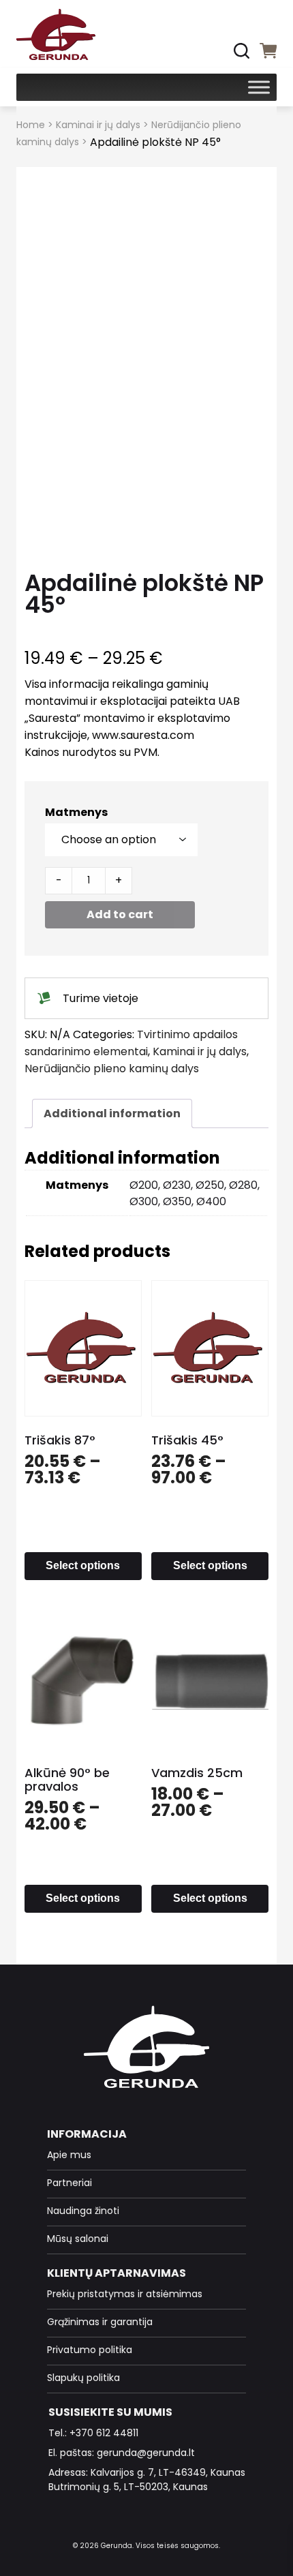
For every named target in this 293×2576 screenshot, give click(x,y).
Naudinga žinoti (83, 2211)
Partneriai (70, 2183)
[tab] (112, 1113)
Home (31, 125)
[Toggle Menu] (259, 87)
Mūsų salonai (78, 2239)
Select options (83, 1565)
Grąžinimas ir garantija (100, 2322)
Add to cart (120, 914)
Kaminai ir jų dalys (98, 125)
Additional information (112, 1113)
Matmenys (76, 812)
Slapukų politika (83, 2378)
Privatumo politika (90, 2350)
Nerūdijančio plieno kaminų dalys (112, 1069)
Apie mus (69, 2155)
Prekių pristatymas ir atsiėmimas (125, 2294)
